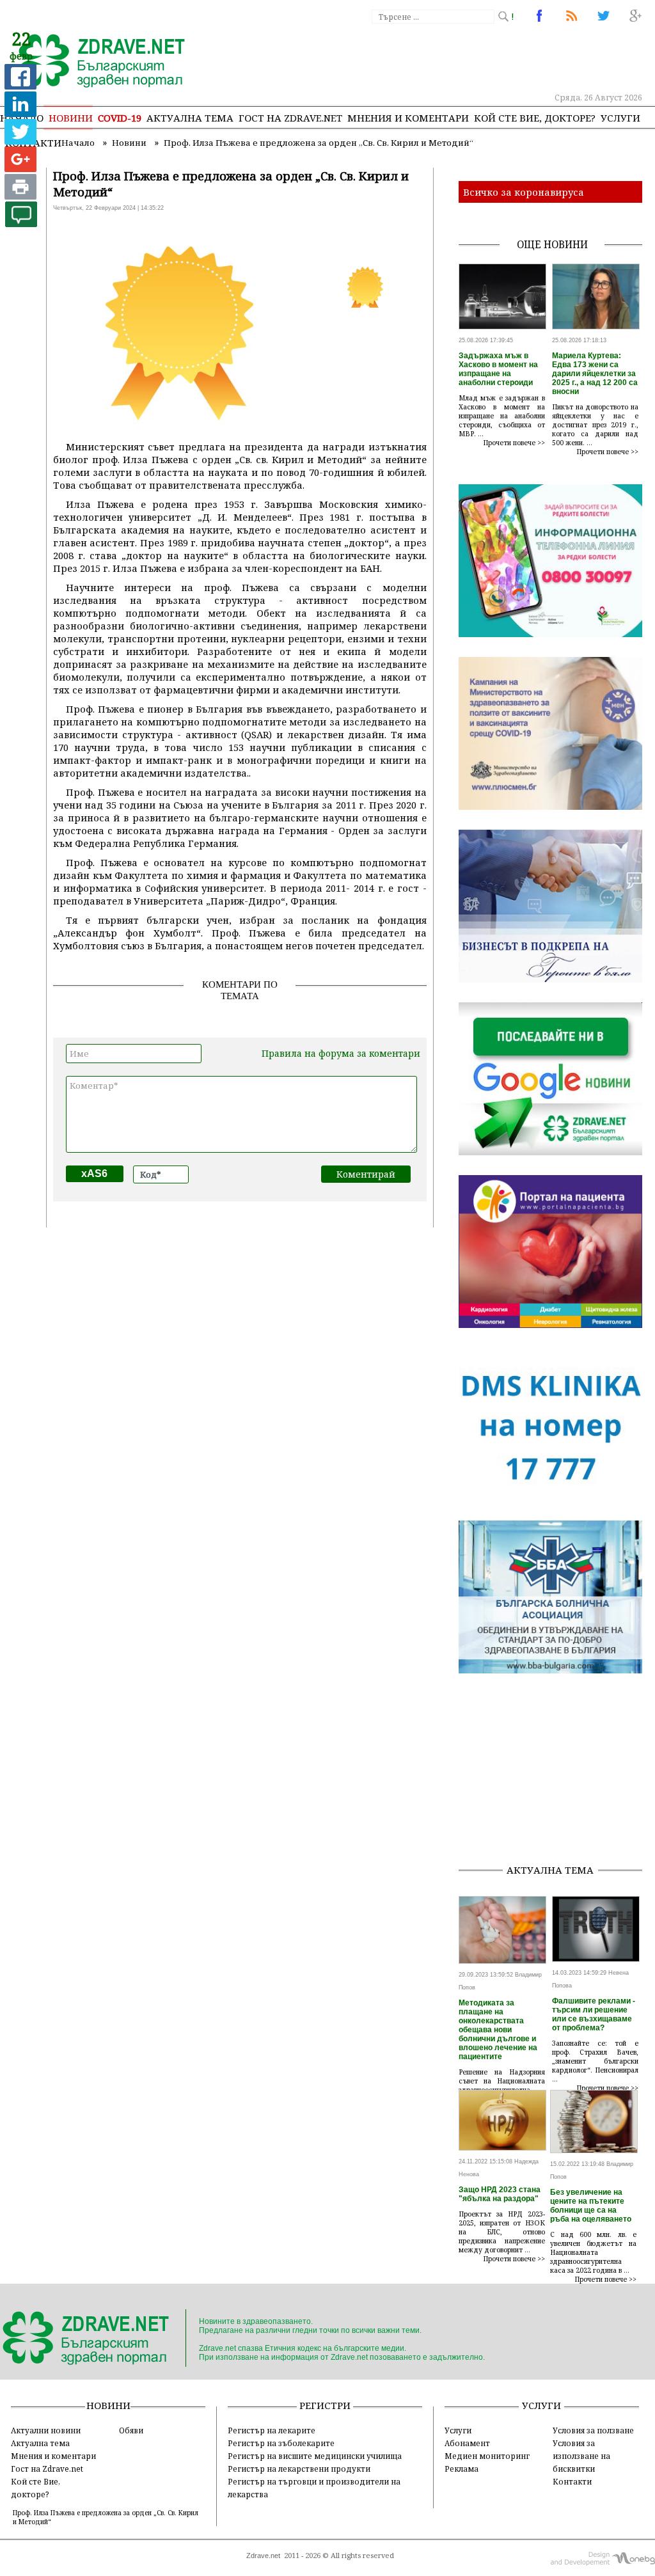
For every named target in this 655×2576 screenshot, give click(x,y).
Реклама (462, 2469)
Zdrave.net (263, 2556)
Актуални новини (46, 2430)
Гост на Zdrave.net (47, 2469)
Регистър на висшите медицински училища (315, 2456)
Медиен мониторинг (487, 2456)
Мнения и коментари (408, 118)
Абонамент (467, 2443)
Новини (71, 118)
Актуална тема (190, 118)
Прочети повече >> (514, 443)
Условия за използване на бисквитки (581, 2456)
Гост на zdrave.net (290, 118)
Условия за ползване (593, 2430)
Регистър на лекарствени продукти (299, 2469)
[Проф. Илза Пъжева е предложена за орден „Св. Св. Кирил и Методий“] (94, 62)
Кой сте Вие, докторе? (535, 118)
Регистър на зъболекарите (281, 2443)
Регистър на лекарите (272, 2430)
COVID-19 (120, 118)
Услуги (620, 118)
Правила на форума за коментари (341, 1053)
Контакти (572, 2481)
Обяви (131, 2430)
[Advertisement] (557, 1773)
